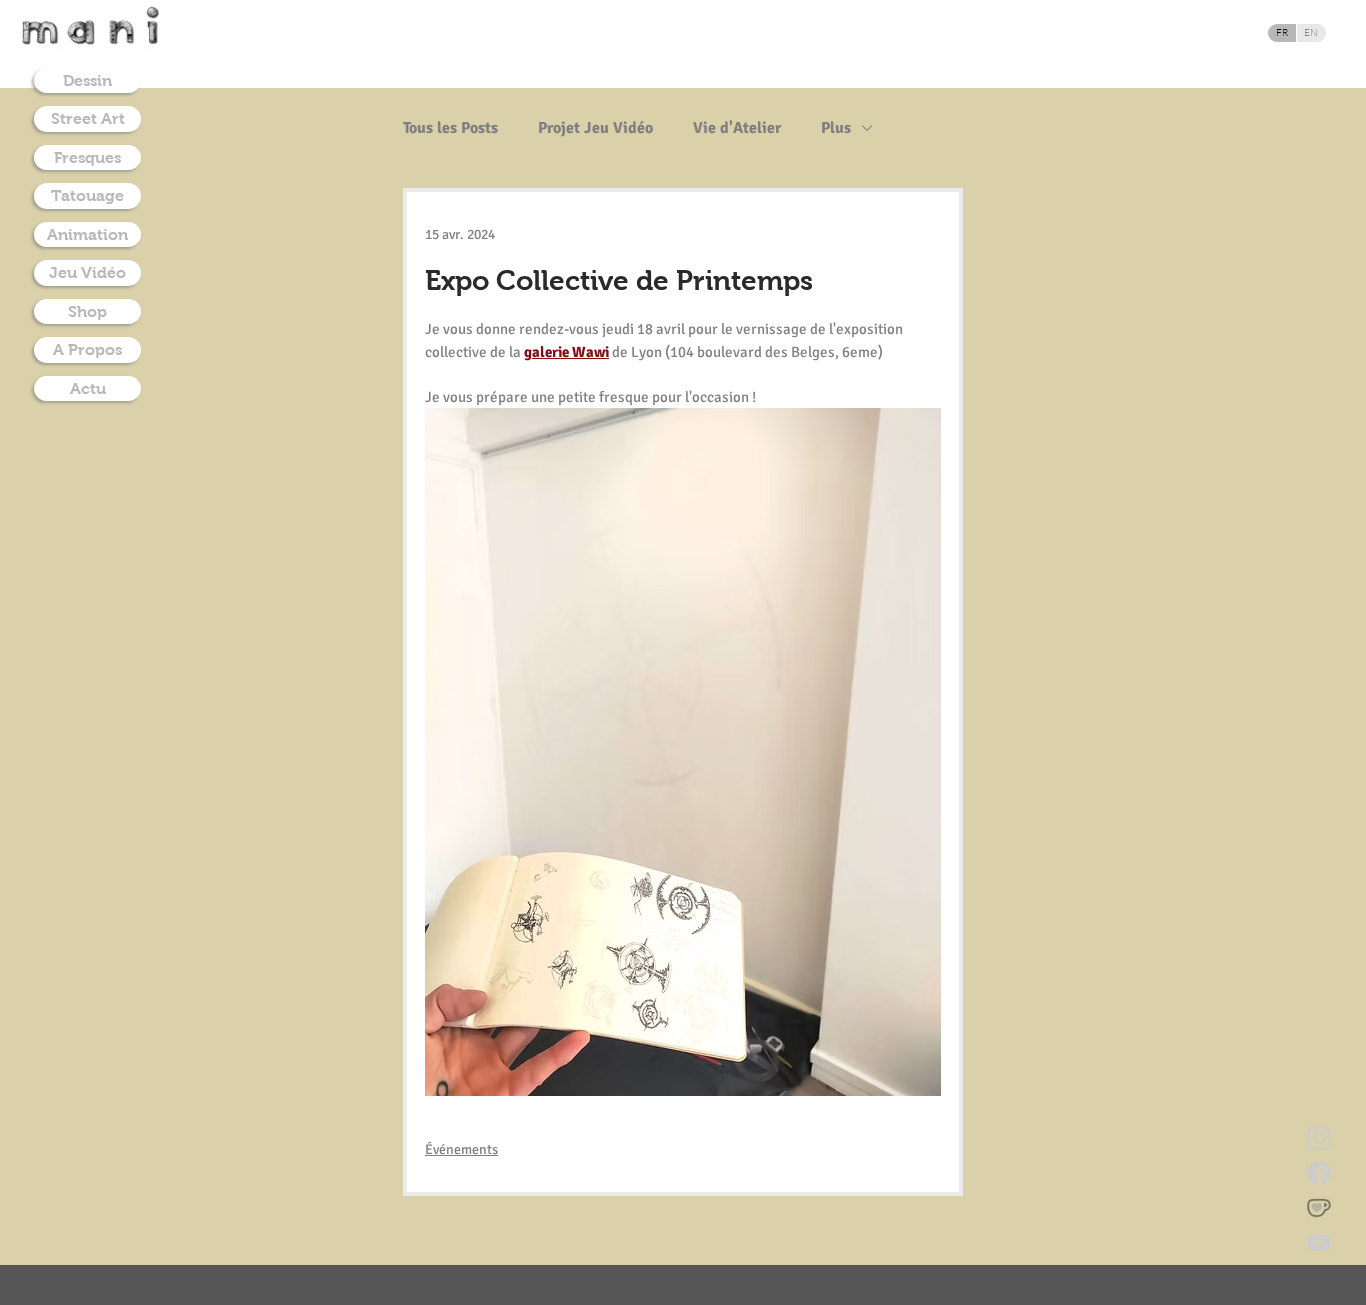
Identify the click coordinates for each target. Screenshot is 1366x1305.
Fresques (87, 157)
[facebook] (1319, 1173)
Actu (88, 388)
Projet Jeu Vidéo (595, 128)
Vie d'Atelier (737, 128)
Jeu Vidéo (87, 272)
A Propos (87, 349)
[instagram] (1319, 1138)
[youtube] (1319, 1243)
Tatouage (87, 195)
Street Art (88, 118)
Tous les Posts (450, 128)
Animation (87, 234)
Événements (461, 1149)
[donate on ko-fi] (1319, 1208)
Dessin (87, 80)
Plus (836, 128)
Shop (87, 311)
